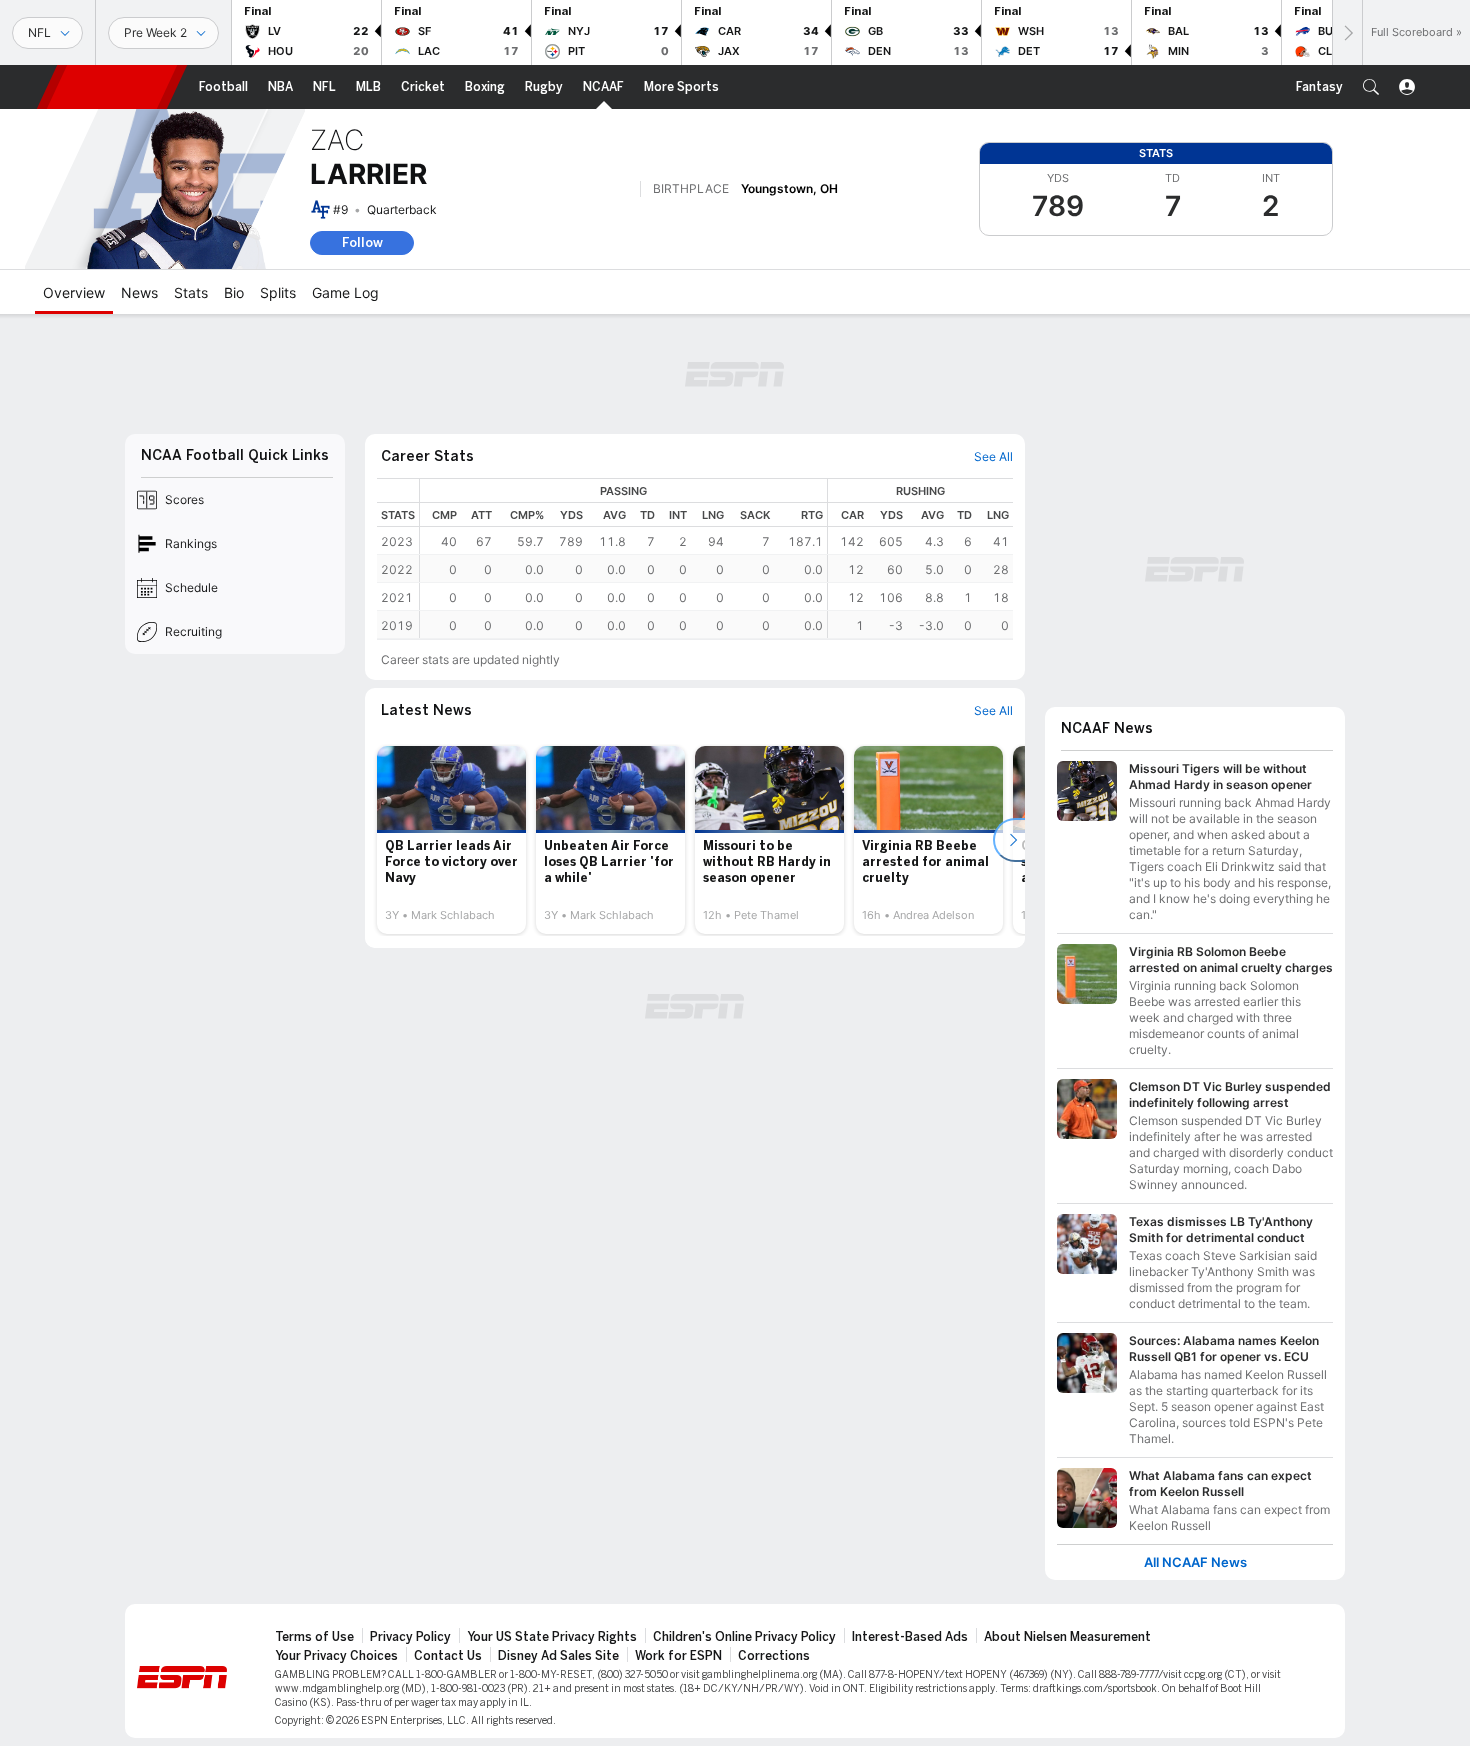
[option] (451, 840)
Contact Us (448, 1656)
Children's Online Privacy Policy (744, 1637)
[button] (1371, 87)
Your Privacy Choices (336, 1656)
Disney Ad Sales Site (558, 1656)
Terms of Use (314, 1637)
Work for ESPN (678, 1656)
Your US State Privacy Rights (552, 1637)
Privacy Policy (410, 1637)
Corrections (774, 1656)
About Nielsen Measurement (1067, 1637)
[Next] (1347, 32)
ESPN (112, 87)
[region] (716, 558)
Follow (362, 242)
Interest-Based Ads (910, 1637)
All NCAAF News (1195, 1562)
